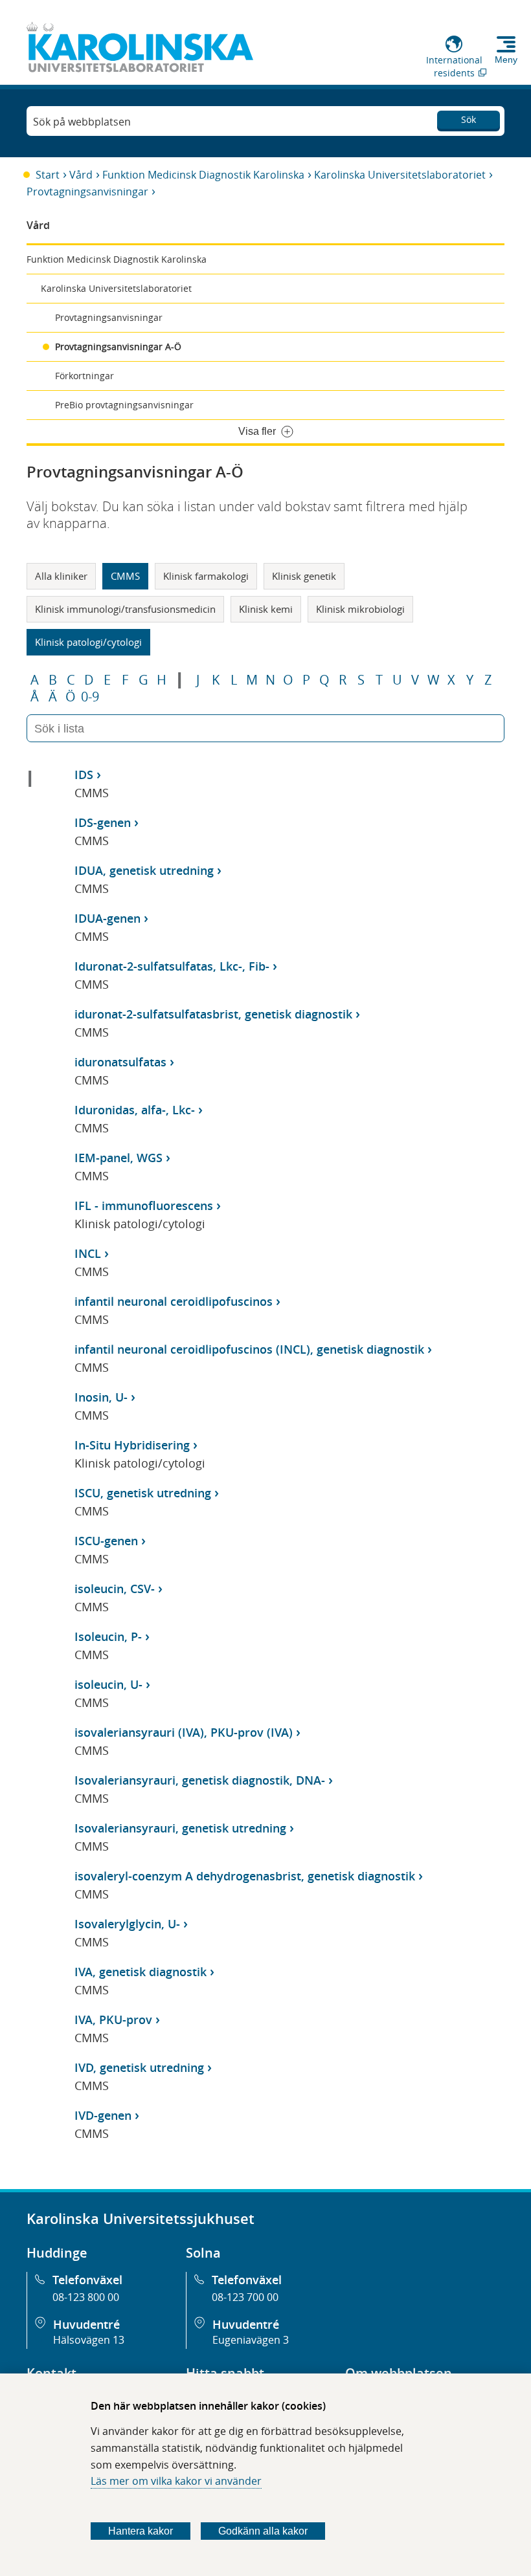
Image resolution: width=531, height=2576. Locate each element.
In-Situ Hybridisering (132, 1445)
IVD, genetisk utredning (139, 2067)
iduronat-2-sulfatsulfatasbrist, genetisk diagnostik (213, 1014)
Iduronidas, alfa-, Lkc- (135, 1110)
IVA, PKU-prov (113, 2020)
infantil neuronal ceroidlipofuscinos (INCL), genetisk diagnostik (249, 1349)
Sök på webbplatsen (82, 122)
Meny (506, 60)
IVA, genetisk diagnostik (141, 1972)
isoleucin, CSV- (115, 1589)
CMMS (125, 576)
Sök (469, 119)
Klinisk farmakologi (206, 576)
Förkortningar (85, 376)
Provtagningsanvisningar (87, 192)
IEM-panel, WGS (119, 1158)
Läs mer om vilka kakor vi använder (176, 2481)
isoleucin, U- (108, 1684)
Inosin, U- (101, 1397)
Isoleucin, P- (108, 1636)
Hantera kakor (141, 2531)
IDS (84, 775)
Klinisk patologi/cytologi (88, 642)
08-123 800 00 (86, 2297)
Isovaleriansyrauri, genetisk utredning (180, 1828)
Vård (81, 175)
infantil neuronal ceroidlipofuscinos (174, 1301)
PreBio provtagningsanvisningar (124, 405)
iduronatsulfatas (120, 1062)
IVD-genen (103, 2115)
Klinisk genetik (304, 576)
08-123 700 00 (245, 2297)
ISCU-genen (106, 1541)
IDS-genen (103, 822)
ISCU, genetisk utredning (143, 1493)
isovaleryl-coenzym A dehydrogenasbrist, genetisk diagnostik (245, 1876)
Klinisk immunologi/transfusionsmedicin (125, 609)
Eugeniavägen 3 (251, 2340)
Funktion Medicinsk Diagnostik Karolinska (203, 175)
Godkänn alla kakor (263, 2531)
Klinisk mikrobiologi (360, 609)
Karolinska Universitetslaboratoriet (400, 175)
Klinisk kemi (266, 609)
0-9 (90, 697)
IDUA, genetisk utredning (144, 870)
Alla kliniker (61, 576)
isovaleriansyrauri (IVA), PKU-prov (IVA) (184, 1732)
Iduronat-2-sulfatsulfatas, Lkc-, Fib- (172, 966)
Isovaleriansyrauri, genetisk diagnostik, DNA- (200, 1780)
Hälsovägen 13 (89, 2340)
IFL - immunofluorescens (144, 1205)
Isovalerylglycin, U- (127, 1924)
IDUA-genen (107, 918)
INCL (88, 1253)
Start (48, 175)
